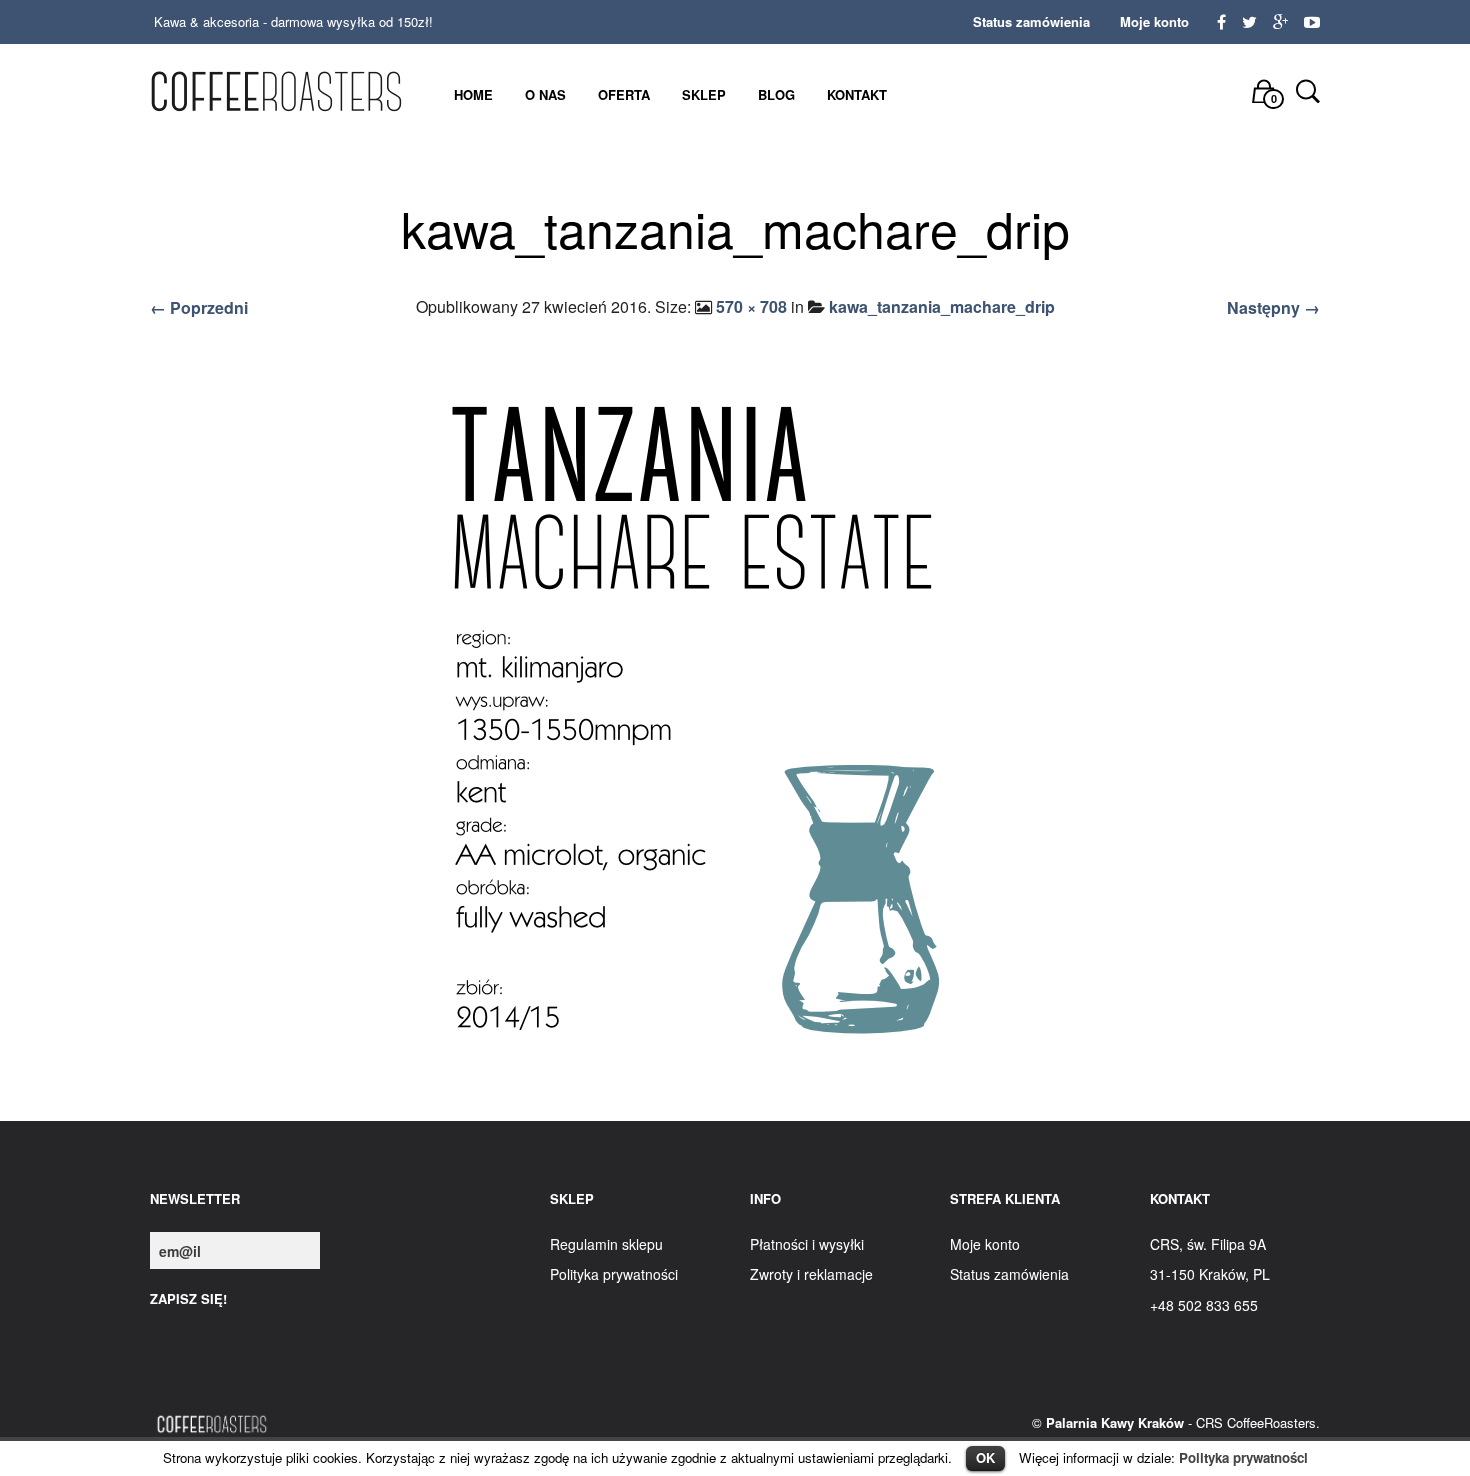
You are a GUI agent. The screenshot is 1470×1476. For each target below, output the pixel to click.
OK (985, 1457)
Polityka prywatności (1243, 1457)
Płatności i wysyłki (807, 1244)
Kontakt (857, 94)
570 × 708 (751, 306)
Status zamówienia (1031, 21)
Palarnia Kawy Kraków (1115, 1422)
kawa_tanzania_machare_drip (942, 306)
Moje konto (1154, 21)
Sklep (704, 94)
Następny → (1273, 307)
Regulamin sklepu (606, 1244)
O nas (545, 94)
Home (473, 94)
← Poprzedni (199, 307)
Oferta (624, 94)
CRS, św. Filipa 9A (1208, 1244)
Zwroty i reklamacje (811, 1274)
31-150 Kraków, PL (1210, 1274)
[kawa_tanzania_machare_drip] (735, 724)
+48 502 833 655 (1204, 1305)
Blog (776, 94)
